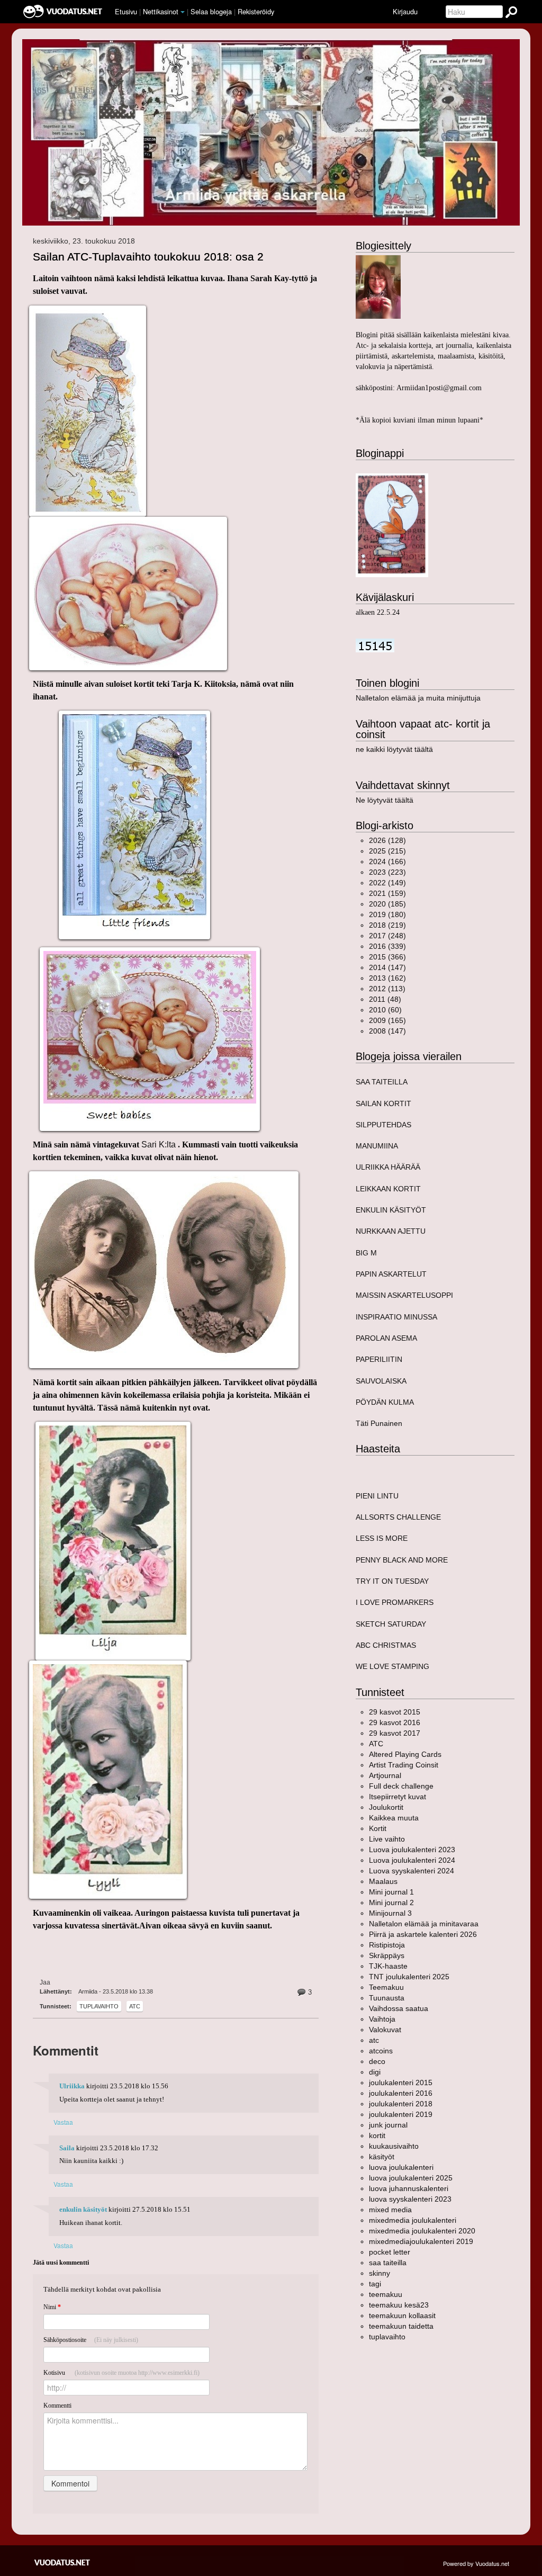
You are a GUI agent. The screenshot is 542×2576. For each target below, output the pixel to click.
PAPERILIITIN (379, 1359)
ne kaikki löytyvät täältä (394, 749)
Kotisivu (121, 2373)
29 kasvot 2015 (395, 1712)
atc (135, 2006)
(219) (387, 925)
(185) (387, 904)
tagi (375, 2284)
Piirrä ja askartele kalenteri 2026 (423, 1934)
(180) (387, 914)
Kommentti (57, 2406)
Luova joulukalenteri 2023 (412, 1850)
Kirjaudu (405, 11)
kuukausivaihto (394, 2146)
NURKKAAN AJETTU (391, 1231)
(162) (387, 978)
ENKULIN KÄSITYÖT (391, 1210)
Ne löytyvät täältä (385, 800)
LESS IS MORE (382, 1538)
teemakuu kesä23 (399, 2305)
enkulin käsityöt (83, 2210)
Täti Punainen (379, 1423)
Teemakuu (386, 1987)
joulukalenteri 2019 (401, 2114)
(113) (387, 989)
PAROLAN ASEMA (386, 1338)
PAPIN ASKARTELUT (391, 1274)
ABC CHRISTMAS (386, 1645)
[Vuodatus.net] (62, 2562)
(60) (385, 1010)
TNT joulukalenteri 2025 (409, 1977)
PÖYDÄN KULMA (385, 1402)
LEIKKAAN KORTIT (388, 1189)
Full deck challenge (401, 1786)
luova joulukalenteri (401, 2167)
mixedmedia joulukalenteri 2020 (422, 2231)
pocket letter (390, 2252)
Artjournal (385, 1775)
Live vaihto (387, 1839)
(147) (387, 967)
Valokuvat (385, 2030)
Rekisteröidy (256, 11)
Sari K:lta (160, 1145)
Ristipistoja (387, 1945)
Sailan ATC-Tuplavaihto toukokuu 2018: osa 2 (148, 257)
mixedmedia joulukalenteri (413, 2220)
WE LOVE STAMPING (392, 1666)
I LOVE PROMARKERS (395, 1602)
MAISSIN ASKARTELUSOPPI (404, 1295)
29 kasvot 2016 (395, 1722)
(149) (387, 883)
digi (375, 2072)
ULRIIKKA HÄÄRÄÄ (388, 1167)
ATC (376, 1744)
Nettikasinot (161, 11)
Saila (67, 2148)
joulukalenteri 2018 (401, 2104)
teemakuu (386, 2294)
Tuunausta (387, 1998)
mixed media (390, 2210)
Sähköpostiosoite (91, 2340)
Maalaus (383, 1881)
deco (377, 2061)
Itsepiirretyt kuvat (398, 1797)
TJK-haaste (388, 1966)
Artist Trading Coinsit (404, 1765)
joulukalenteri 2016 (401, 2093)
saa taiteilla (388, 2263)
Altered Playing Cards (405, 1754)
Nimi (52, 2307)
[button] (183, 12)
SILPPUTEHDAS (383, 1125)
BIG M (366, 1253)
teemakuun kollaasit (402, 2315)
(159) (387, 893)
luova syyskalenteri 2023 (410, 2199)
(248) (387, 936)
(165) (387, 1020)
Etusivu (126, 11)
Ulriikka (72, 2086)
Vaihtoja (382, 2019)
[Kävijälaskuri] (375, 645)
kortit (377, 2135)
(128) (387, 840)
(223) (387, 872)
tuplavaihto (99, 2006)
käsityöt (382, 2157)
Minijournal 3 (390, 1913)
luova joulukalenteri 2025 (411, 2178)
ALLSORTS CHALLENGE (398, 1517)
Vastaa (63, 2122)
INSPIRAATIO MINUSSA (396, 1317)
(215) (387, 851)
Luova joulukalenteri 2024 (412, 1860)
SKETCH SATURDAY (391, 1624)
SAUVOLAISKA (381, 1381)
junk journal (388, 2125)
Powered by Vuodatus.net (476, 2563)
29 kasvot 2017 (395, 1733)
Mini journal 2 (391, 1902)
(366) (387, 957)
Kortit (378, 1828)
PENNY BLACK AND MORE (402, 1560)
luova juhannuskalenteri (409, 2188)
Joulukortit (386, 1807)
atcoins (381, 2051)
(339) (387, 946)
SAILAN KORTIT (383, 1103)
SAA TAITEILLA (382, 1082)
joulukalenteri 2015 (401, 2083)
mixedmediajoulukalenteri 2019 (421, 2241)
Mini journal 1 (391, 1892)
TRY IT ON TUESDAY (392, 1581)
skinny (380, 2273)
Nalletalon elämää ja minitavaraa (424, 1924)
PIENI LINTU (377, 1496)
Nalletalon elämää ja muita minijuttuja (418, 698)
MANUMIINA (377, 1146)
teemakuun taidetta (401, 2326)
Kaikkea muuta (394, 1818)
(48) (385, 999)
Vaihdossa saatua (399, 2008)
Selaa (211, 11)
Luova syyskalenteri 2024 (412, 1871)
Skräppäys (387, 1955)
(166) (387, 861)
